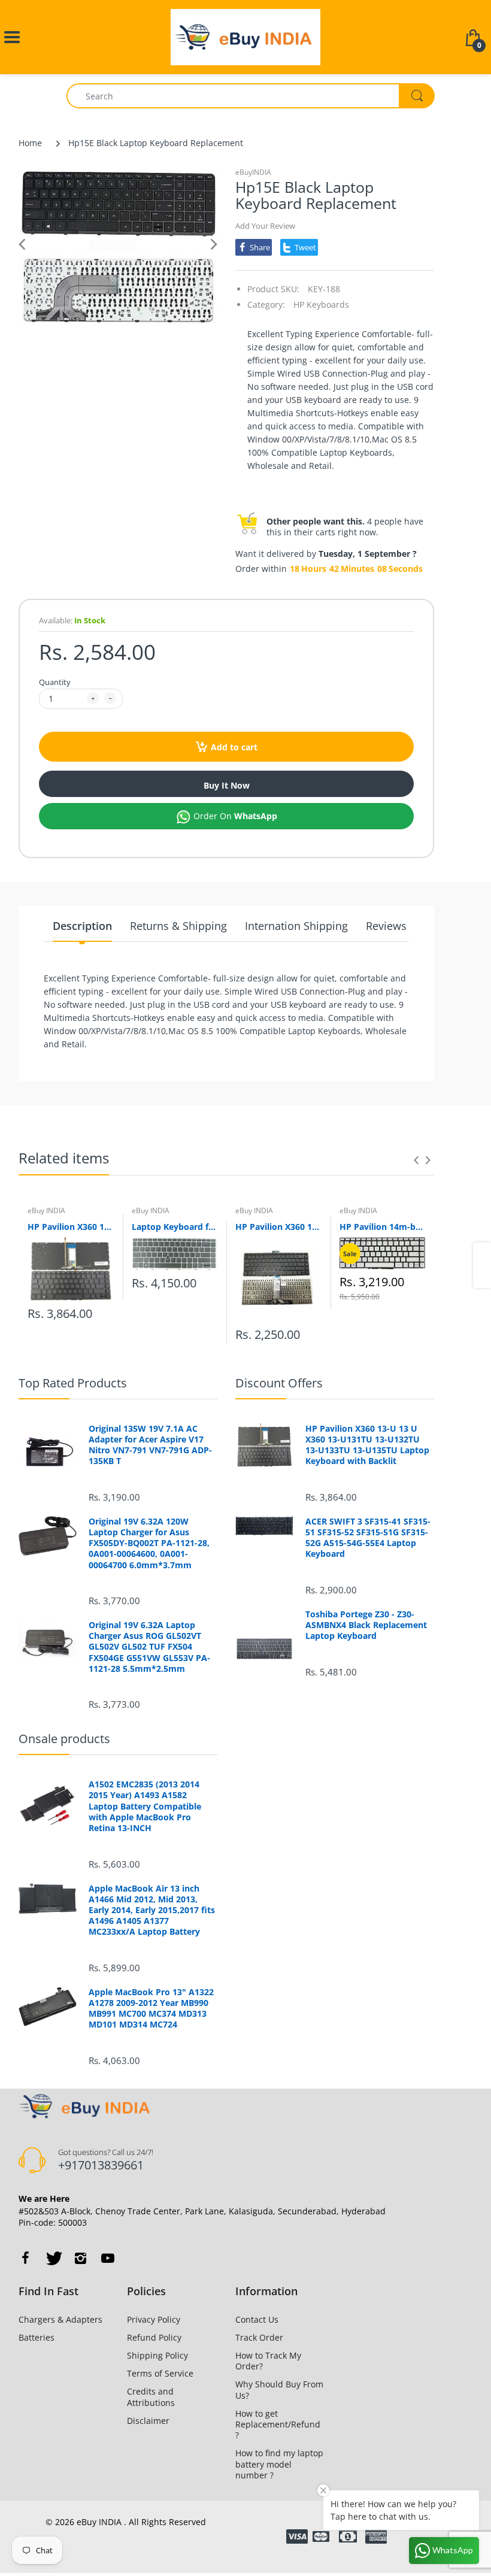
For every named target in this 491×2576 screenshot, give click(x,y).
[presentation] (416, 1160)
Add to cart (234, 747)
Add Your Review (265, 226)
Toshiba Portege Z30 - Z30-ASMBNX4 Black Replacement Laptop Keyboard (366, 1625)
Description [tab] (82, 926)
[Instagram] (80, 2258)
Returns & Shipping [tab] (178, 926)
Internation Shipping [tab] (296, 926)
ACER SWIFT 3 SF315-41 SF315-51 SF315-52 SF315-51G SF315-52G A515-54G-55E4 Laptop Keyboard (368, 1538)
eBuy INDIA (46, 1210)
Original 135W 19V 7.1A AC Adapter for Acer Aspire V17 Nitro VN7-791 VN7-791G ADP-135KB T (150, 1445)
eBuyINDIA (253, 172)
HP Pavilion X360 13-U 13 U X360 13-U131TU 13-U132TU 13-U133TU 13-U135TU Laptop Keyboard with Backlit (71, 1227)
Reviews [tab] (386, 926)
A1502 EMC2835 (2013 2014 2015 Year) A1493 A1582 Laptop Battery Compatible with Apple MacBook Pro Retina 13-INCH (145, 1806)
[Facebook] (25, 2258)
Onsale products (64, 1739)
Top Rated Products (73, 1383)
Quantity (55, 682)
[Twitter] (53, 2258)
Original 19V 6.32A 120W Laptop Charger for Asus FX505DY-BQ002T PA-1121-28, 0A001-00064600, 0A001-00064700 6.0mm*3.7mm (149, 1543)
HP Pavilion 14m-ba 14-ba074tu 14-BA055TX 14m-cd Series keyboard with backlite (383, 1227)
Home (30, 143)
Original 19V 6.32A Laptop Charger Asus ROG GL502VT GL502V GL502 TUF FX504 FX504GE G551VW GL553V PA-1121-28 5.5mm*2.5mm (149, 1647)
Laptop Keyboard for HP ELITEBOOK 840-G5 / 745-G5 (175, 1227)
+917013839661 (101, 2165)
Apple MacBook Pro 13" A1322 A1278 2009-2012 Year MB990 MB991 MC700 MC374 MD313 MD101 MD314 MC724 (151, 2009)
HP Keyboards (321, 304)
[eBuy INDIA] (245, 36)
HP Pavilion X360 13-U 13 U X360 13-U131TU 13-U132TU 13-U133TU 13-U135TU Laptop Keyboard (278, 1227)
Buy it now (227, 785)
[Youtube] (108, 2258)
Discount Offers (279, 1383)
